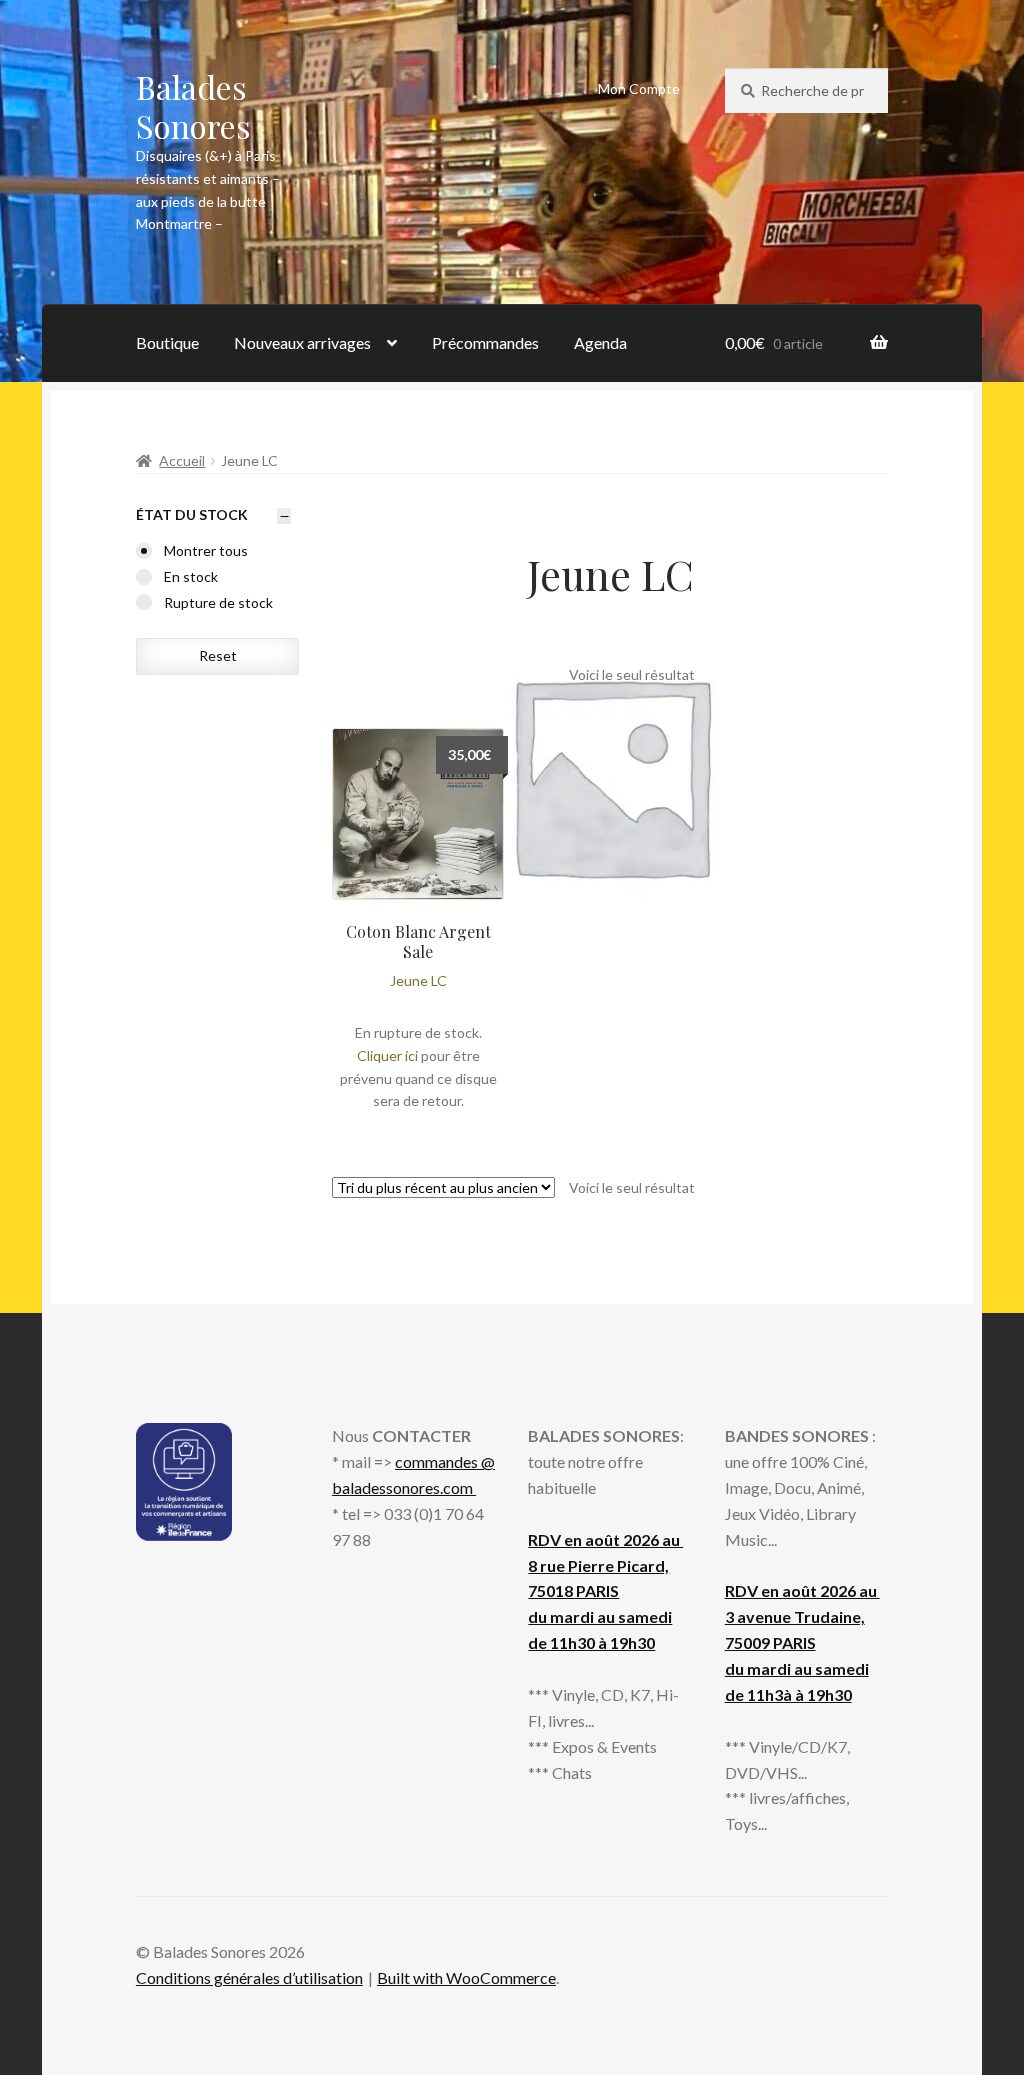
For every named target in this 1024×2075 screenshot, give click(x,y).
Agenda (600, 342)
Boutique (167, 342)
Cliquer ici (387, 1055)
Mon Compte (639, 88)
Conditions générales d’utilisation (249, 1977)
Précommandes (485, 342)
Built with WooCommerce (466, 1977)
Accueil (182, 460)
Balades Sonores (193, 106)
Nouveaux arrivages (302, 342)
